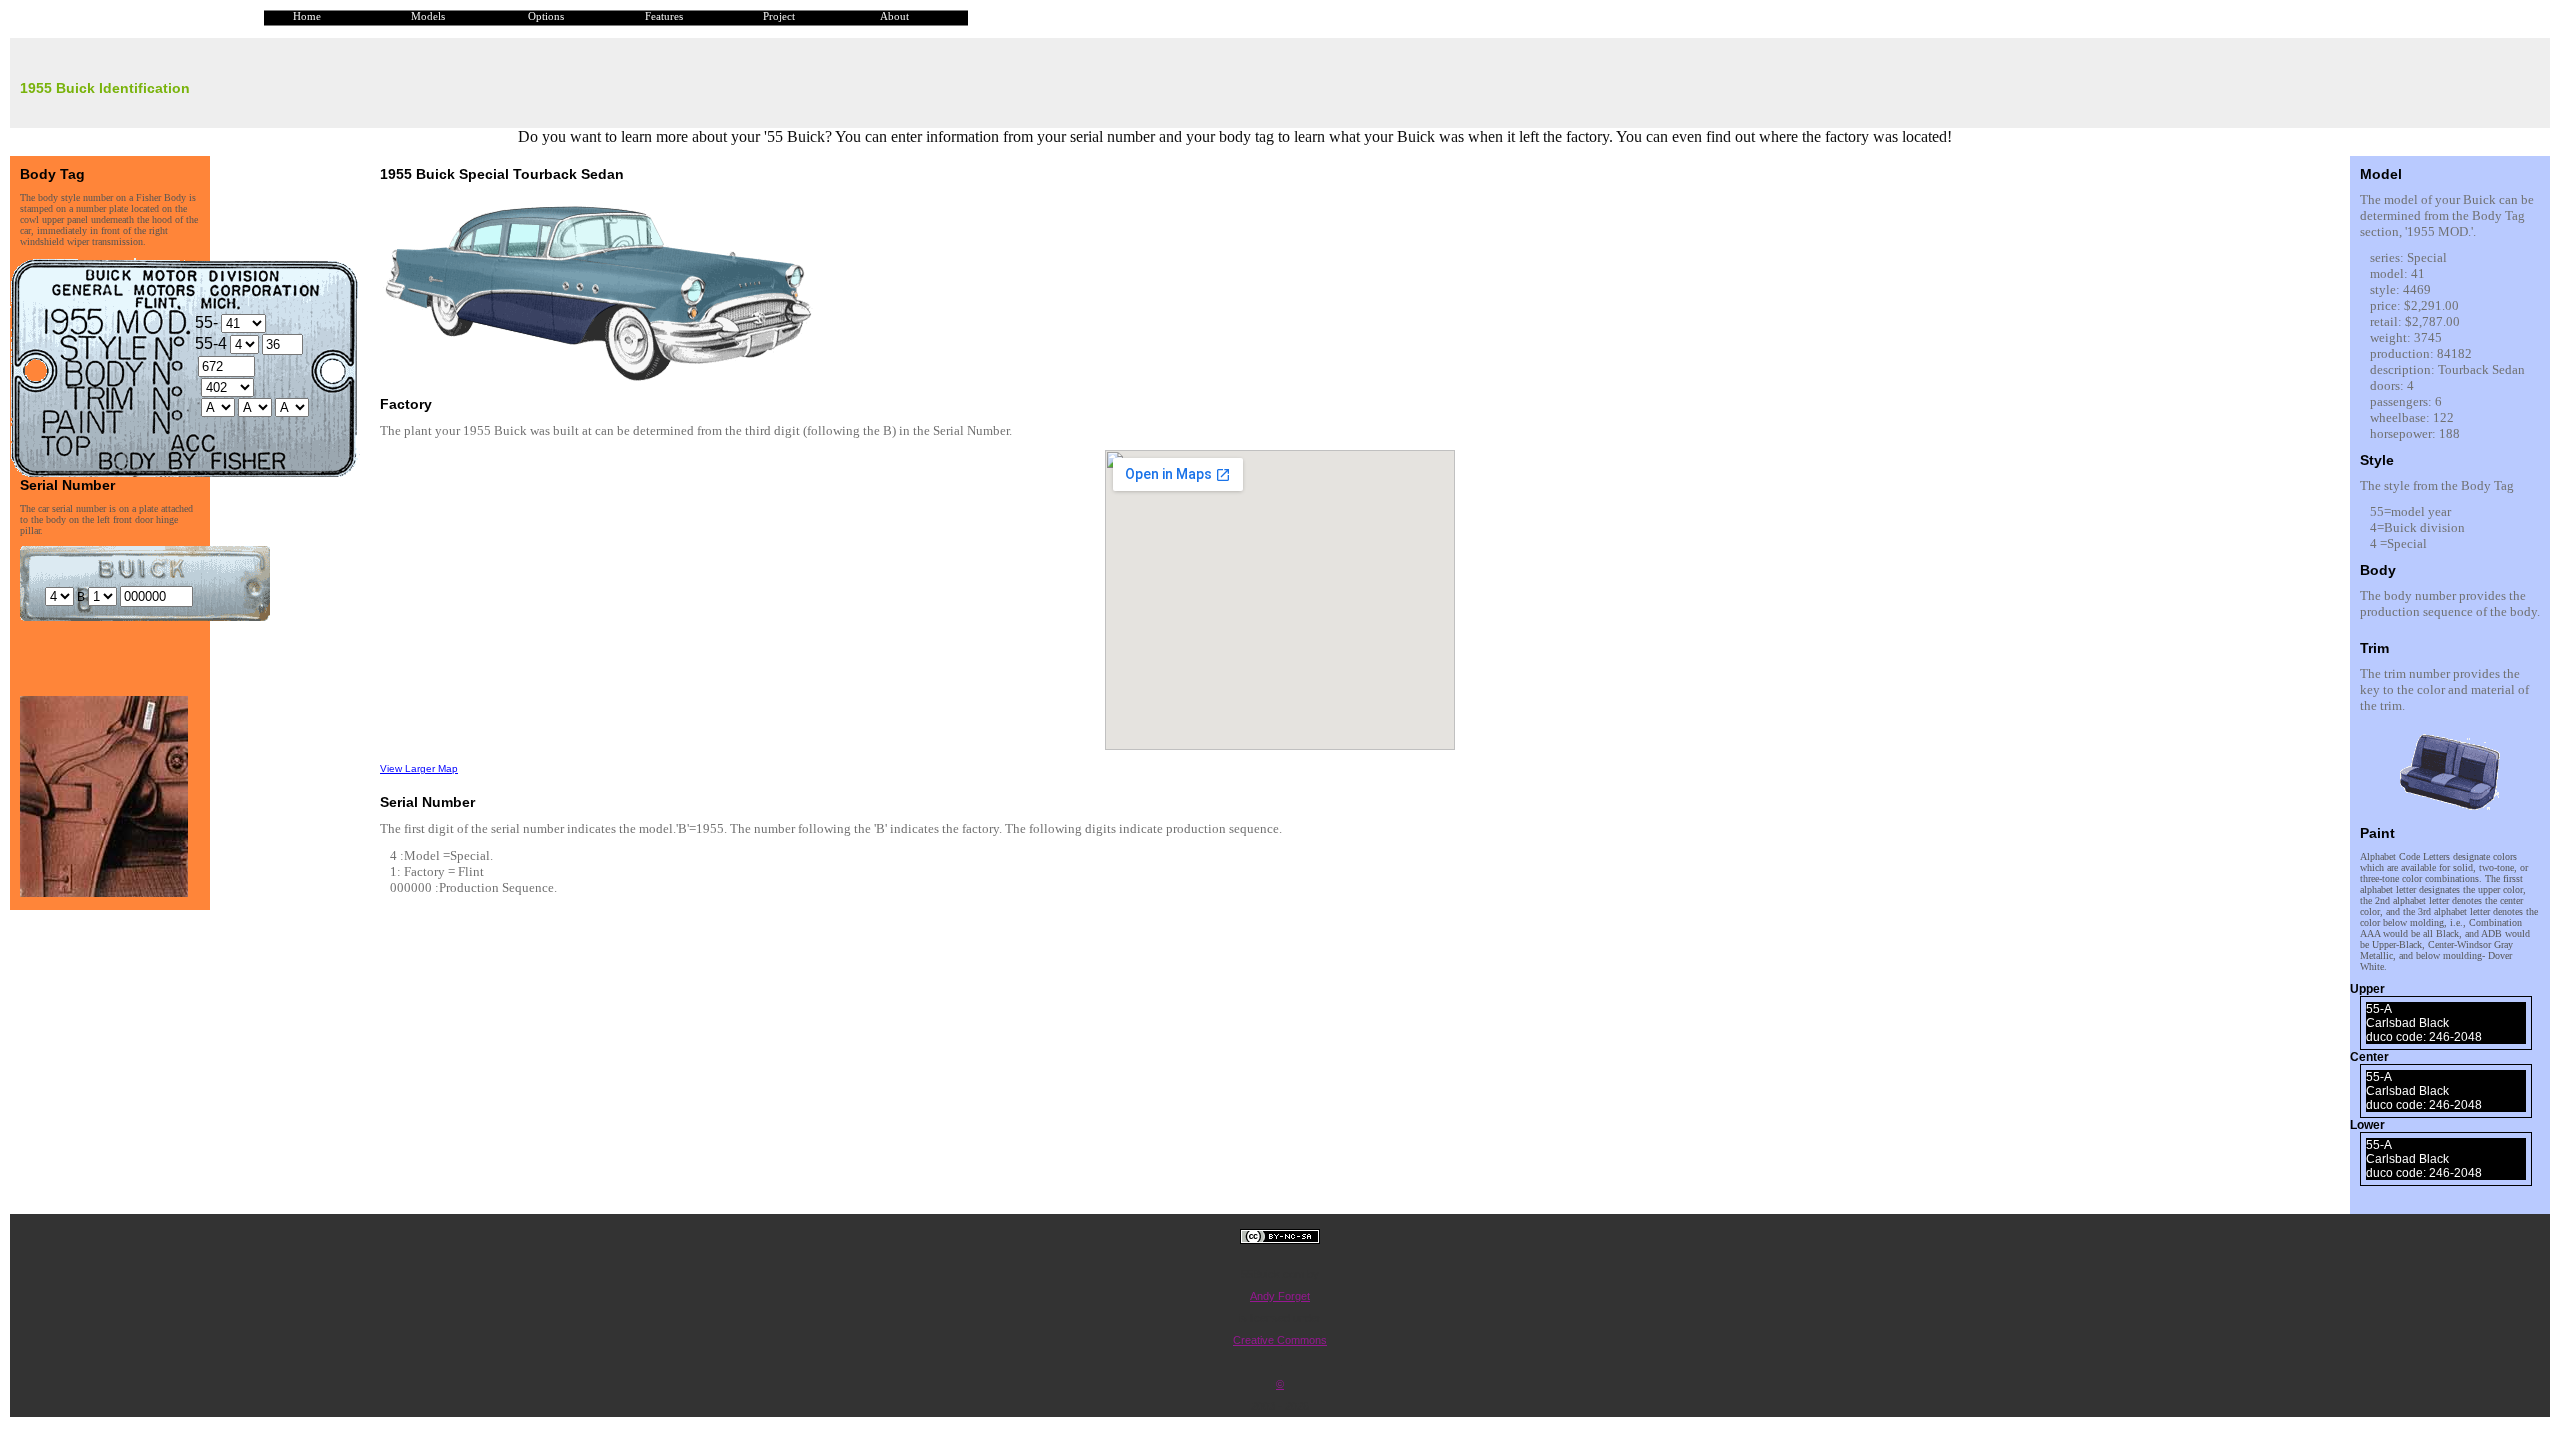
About (894, 16)
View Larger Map (419, 768)
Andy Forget (1280, 1296)
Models (428, 16)
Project (779, 16)
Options (546, 16)
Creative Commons (1280, 1340)
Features (664, 16)
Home (307, 16)
